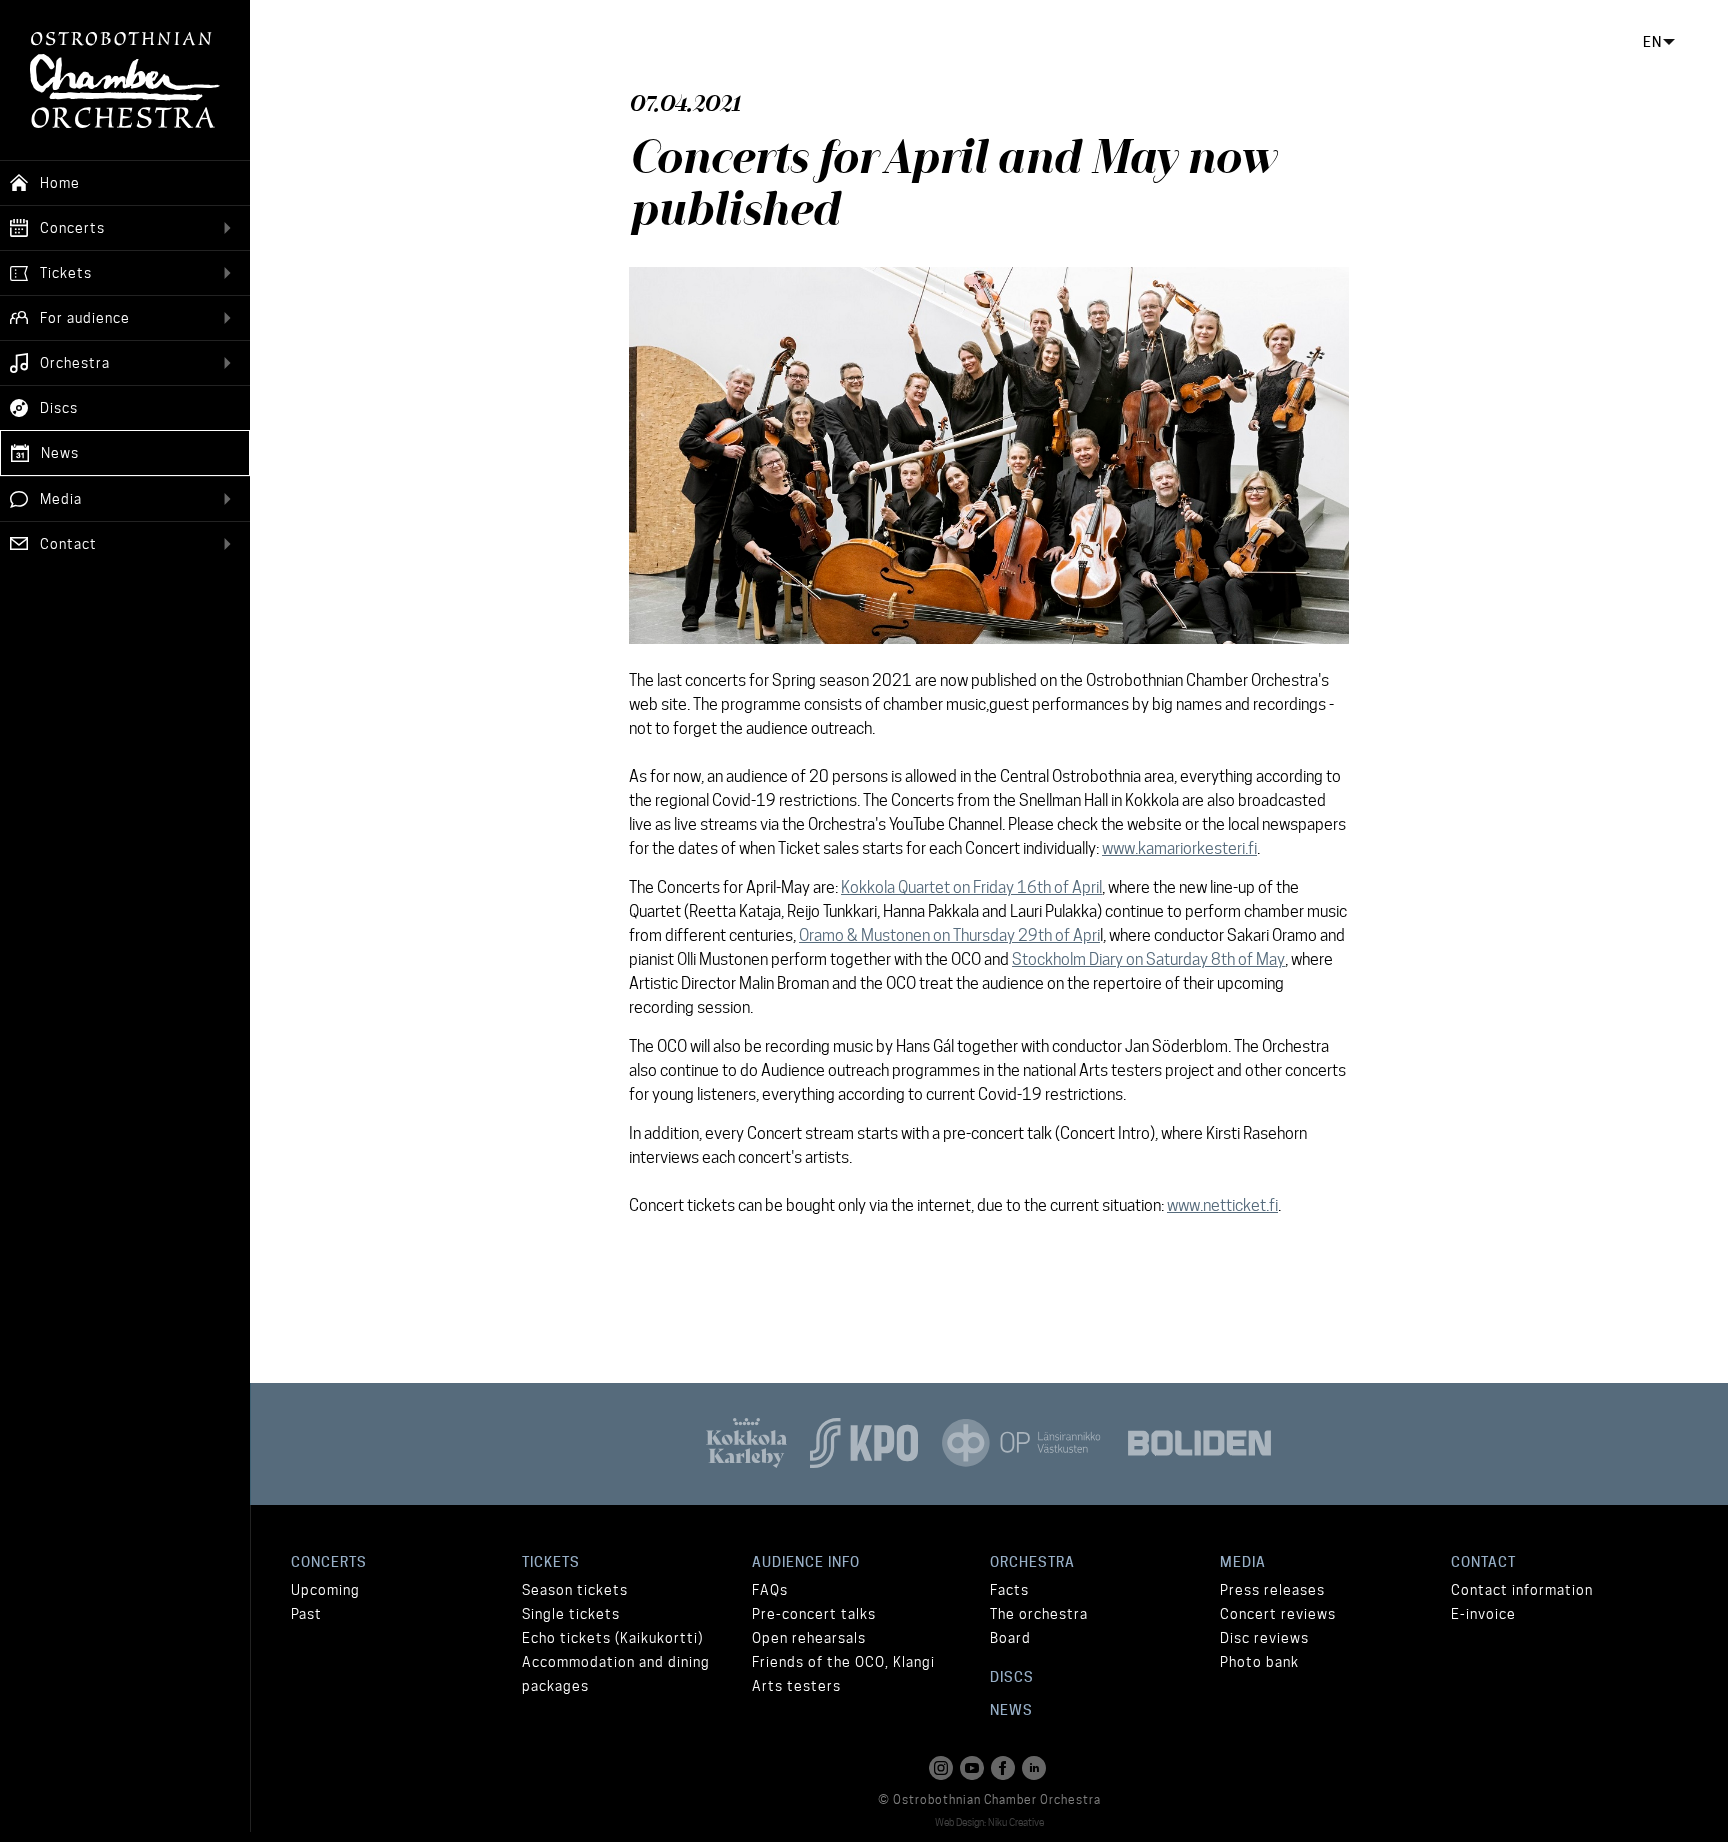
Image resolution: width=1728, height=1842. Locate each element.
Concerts (329, 1562)
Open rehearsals (809, 1638)
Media (1243, 1562)
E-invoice (1483, 1614)
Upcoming (325, 1590)
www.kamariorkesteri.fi (1179, 848)
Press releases (1272, 1590)
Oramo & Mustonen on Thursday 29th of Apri (949, 935)
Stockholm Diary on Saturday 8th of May (1148, 959)
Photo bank (1259, 1662)
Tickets (551, 1562)
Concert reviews (1278, 1614)
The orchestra (1039, 1614)
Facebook (1005, 1768)
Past (306, 1614)
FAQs (770, 1590)
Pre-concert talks (814, 1614)
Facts (1009, 1590)
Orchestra (1032, 1562)
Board (1010, 1638)
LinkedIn (1036, 1768)
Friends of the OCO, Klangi (843, 1662)
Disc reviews (1264, 1638)
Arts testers (796, 1686)
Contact (1483, 1562)
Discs (1012, 1677)
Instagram (943, 1768)
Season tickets (575, 1590)
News (1011, 1710)
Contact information (1522, 1590)
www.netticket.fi (1222, 1205)
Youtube (974, 1768)
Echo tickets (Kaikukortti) (612, 1638)
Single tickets (571, 1614)
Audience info (806, 1562)
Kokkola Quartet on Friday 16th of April (971, 887)
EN (1652, 42)
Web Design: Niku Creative (989, 1822)
